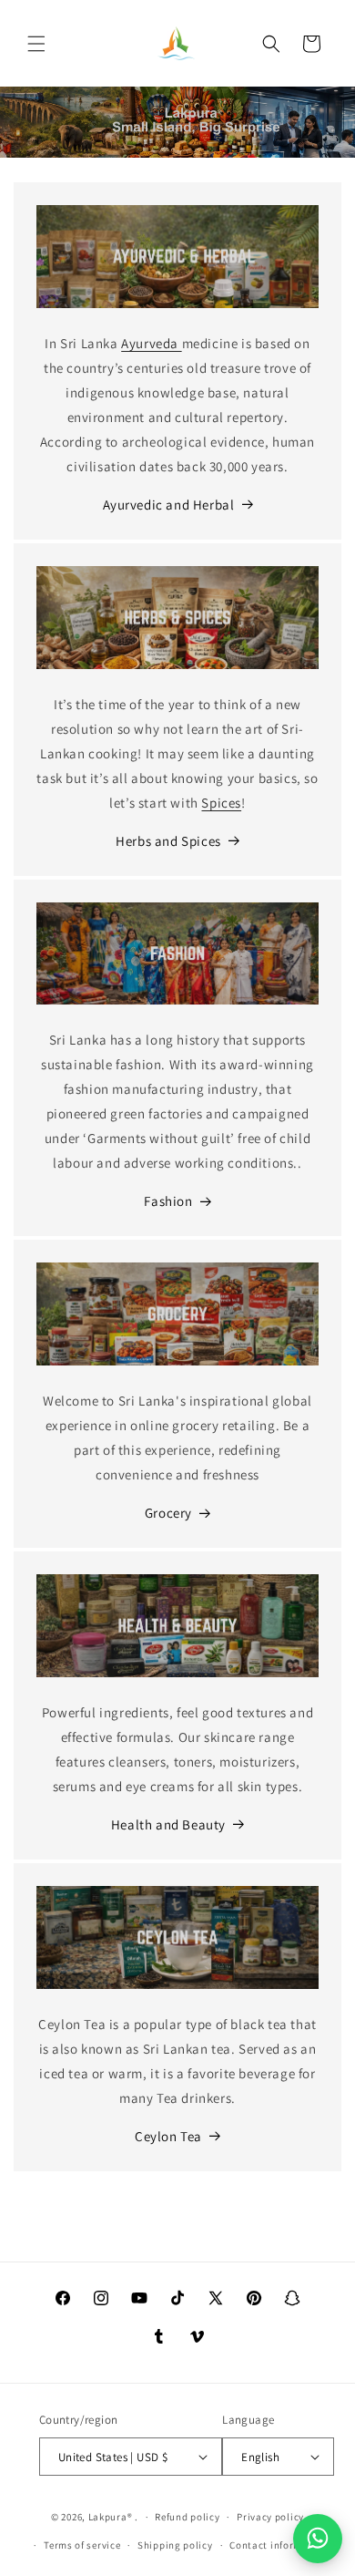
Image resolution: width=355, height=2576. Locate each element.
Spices (221, 803)
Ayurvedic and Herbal (169, 505)
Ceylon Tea (168, 2136)
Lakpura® (111, 2517)
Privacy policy (270, 2517)
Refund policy (187, 2517)
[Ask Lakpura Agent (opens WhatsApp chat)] (318, 2539)
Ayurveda (151, 343)
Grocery (168, 1513)
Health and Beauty (168, 1824)
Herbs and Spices (168, 841)
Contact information (279, 2545)
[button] (36, 44)
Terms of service (82, 2545)
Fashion (168, 1201)
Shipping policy (175, 2545)
